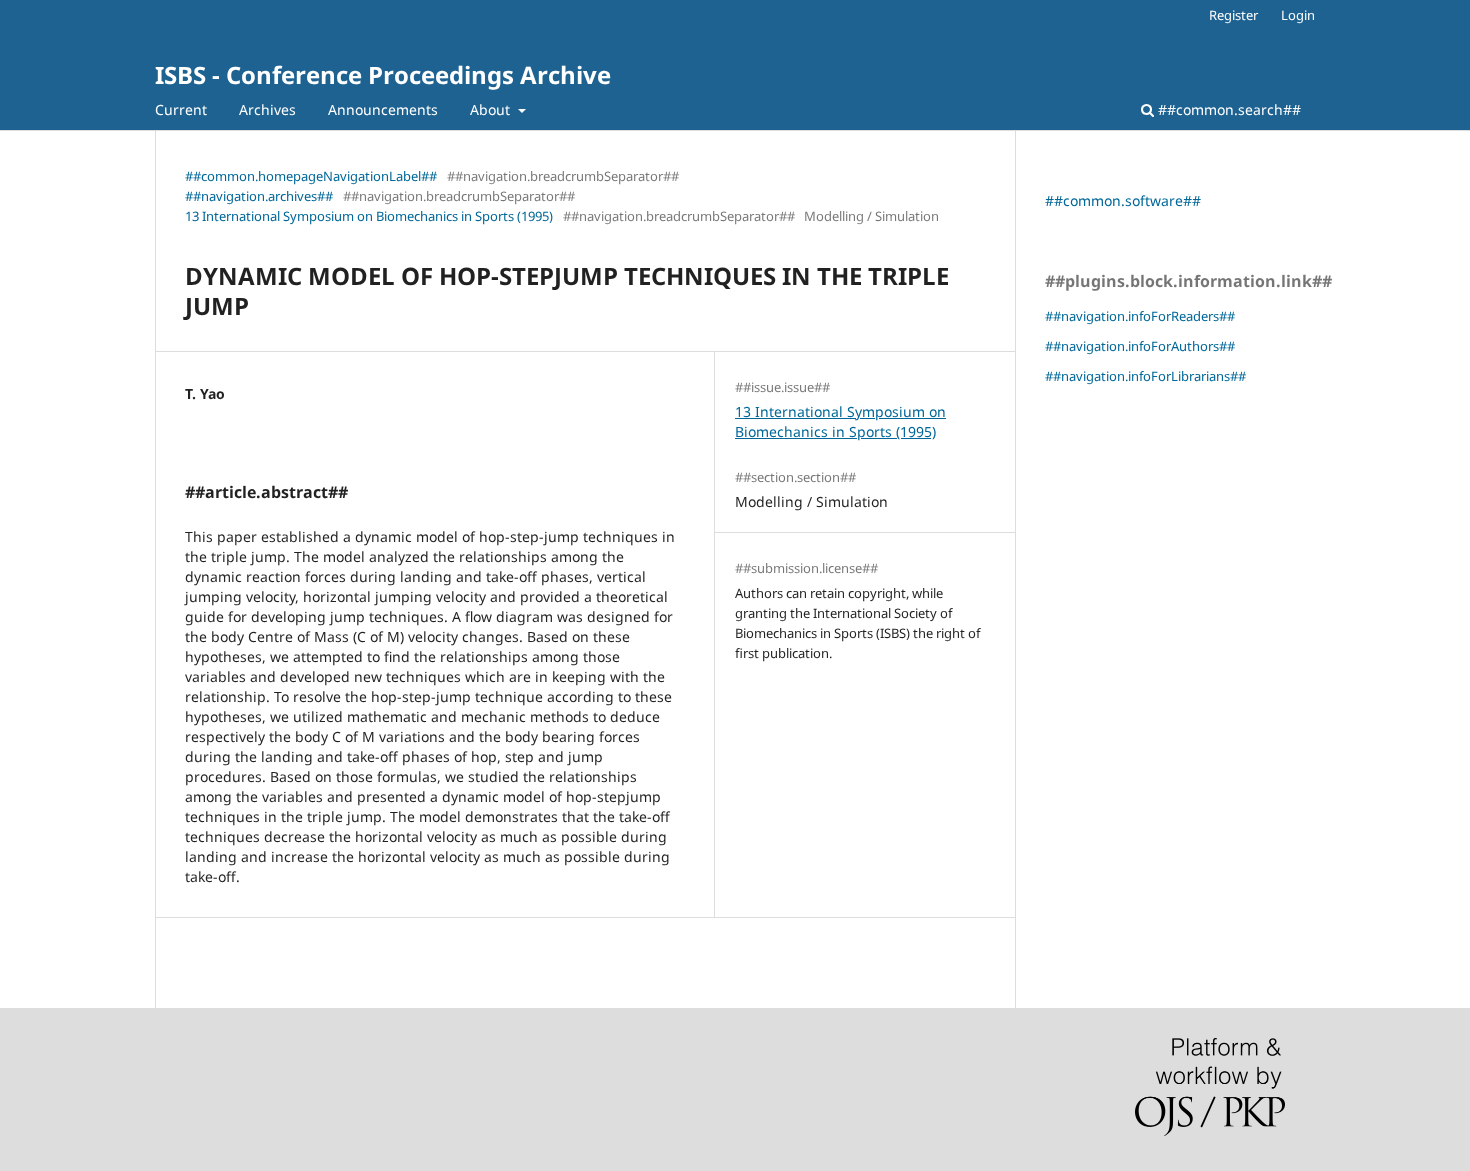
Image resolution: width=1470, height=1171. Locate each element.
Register (1233, 15)
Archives (267, 109)
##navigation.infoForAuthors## (1140, 346)
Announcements (383, 109)
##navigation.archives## (259, 196)
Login (1298, 15)
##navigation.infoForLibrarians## (1145, 376)
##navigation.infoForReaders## (1140, 316)
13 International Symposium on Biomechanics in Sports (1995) (369, 216)
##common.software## (1123, 200)
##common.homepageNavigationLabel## (311, 176)
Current (181, 109)
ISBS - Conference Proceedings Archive (383, 74)
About (492, 109)
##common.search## (1227, 109)
